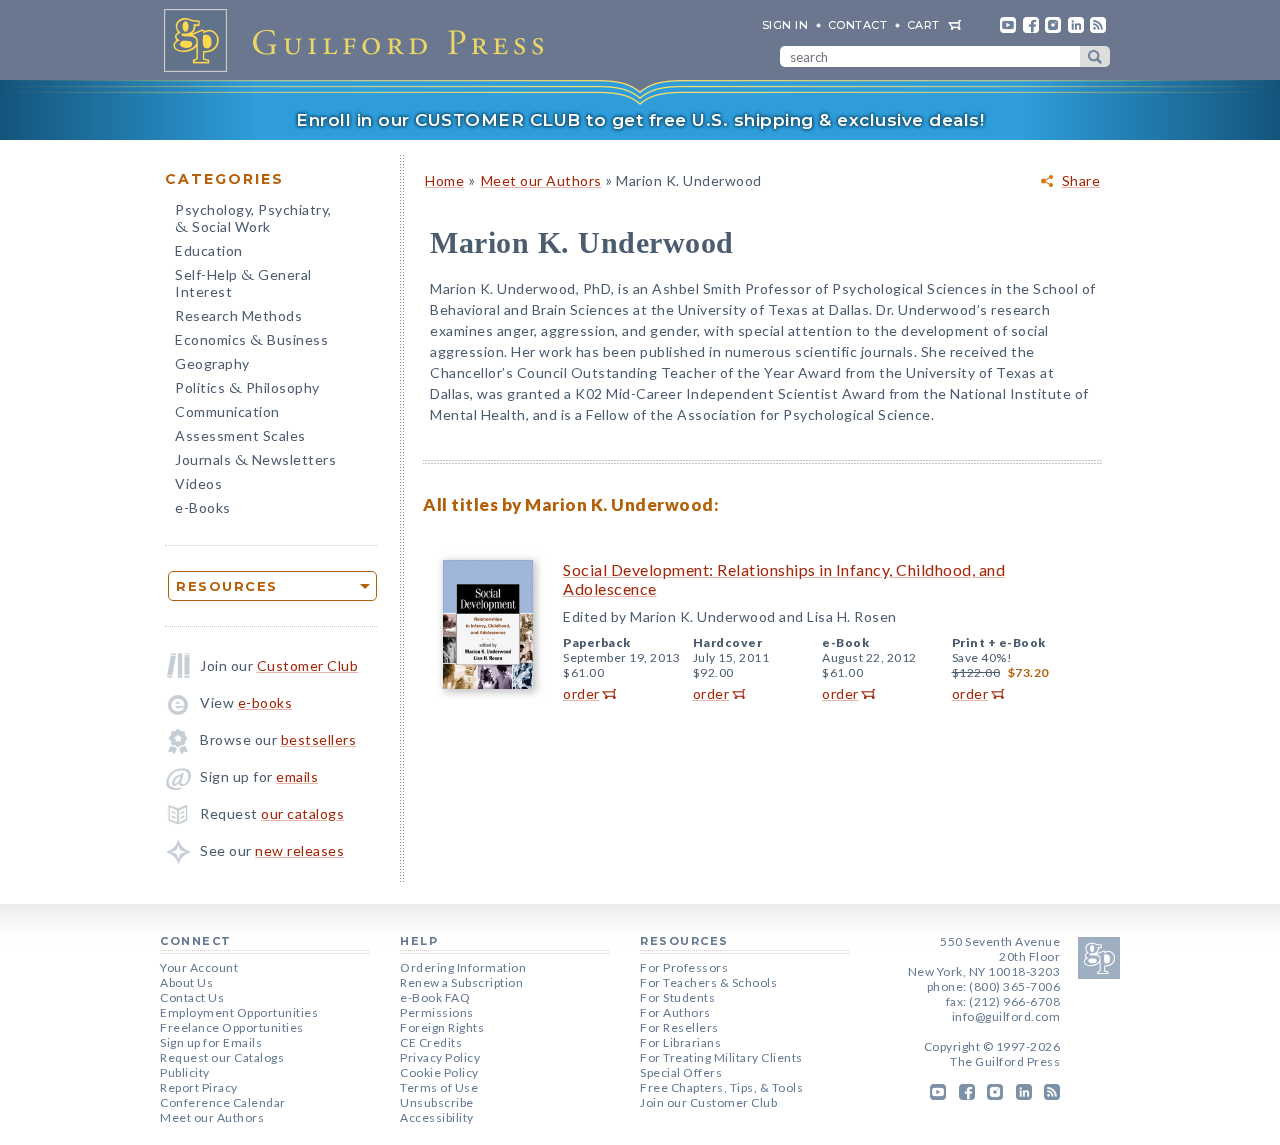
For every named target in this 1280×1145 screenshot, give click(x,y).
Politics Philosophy (247, 389)
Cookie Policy (439, 1072)
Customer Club (308, 665)
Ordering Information (463, 967)
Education (209, 250)
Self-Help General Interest (243, 283)
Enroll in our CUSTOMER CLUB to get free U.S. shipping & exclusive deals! (640, 120)
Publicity (185, 1072)
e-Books (203, 507)
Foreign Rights (442, 1027)
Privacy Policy (440, 1057)
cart (923, 25)
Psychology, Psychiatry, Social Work (253, 220)
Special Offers (681, 1072)
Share (1081, 181)
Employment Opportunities (239, 1012)
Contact (858, 25)
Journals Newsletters (255, 461)
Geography (212, 363)
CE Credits (431, 1042)
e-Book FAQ (435, 997)
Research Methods (238, 315)
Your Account (199, 967)
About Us (186, 982)
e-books (265, 702)
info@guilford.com (1006, 1016)
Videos (198, 483)
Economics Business (251, 341)
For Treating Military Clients (721, 1057)
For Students (677, 997)
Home (444, 180)
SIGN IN (785, 25)
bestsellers (319, 739)
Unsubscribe (437, 1102)
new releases (299, 850)
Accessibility (437, 1117)
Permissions (437, 1012)
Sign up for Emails (211, 1042)
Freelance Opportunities (232, 1027)
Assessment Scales (240, 435)
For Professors (684, 967)
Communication (227, 411)
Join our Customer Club (708, 1102)
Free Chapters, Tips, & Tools (721, 1087)
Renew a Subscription (461, 982)
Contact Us (192, 997)
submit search (1095, 56)
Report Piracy (199, 1087)
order (581, 693)
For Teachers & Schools (708, 982)
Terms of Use (439, 1087)
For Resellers (679, 1027)
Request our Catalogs (222, 1057)
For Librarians (680, 1042)
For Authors (675, 1012)
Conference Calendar (223, 1102)
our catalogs (302, 813)
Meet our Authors (541, 180)
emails (297, 776)
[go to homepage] (360, 40)
